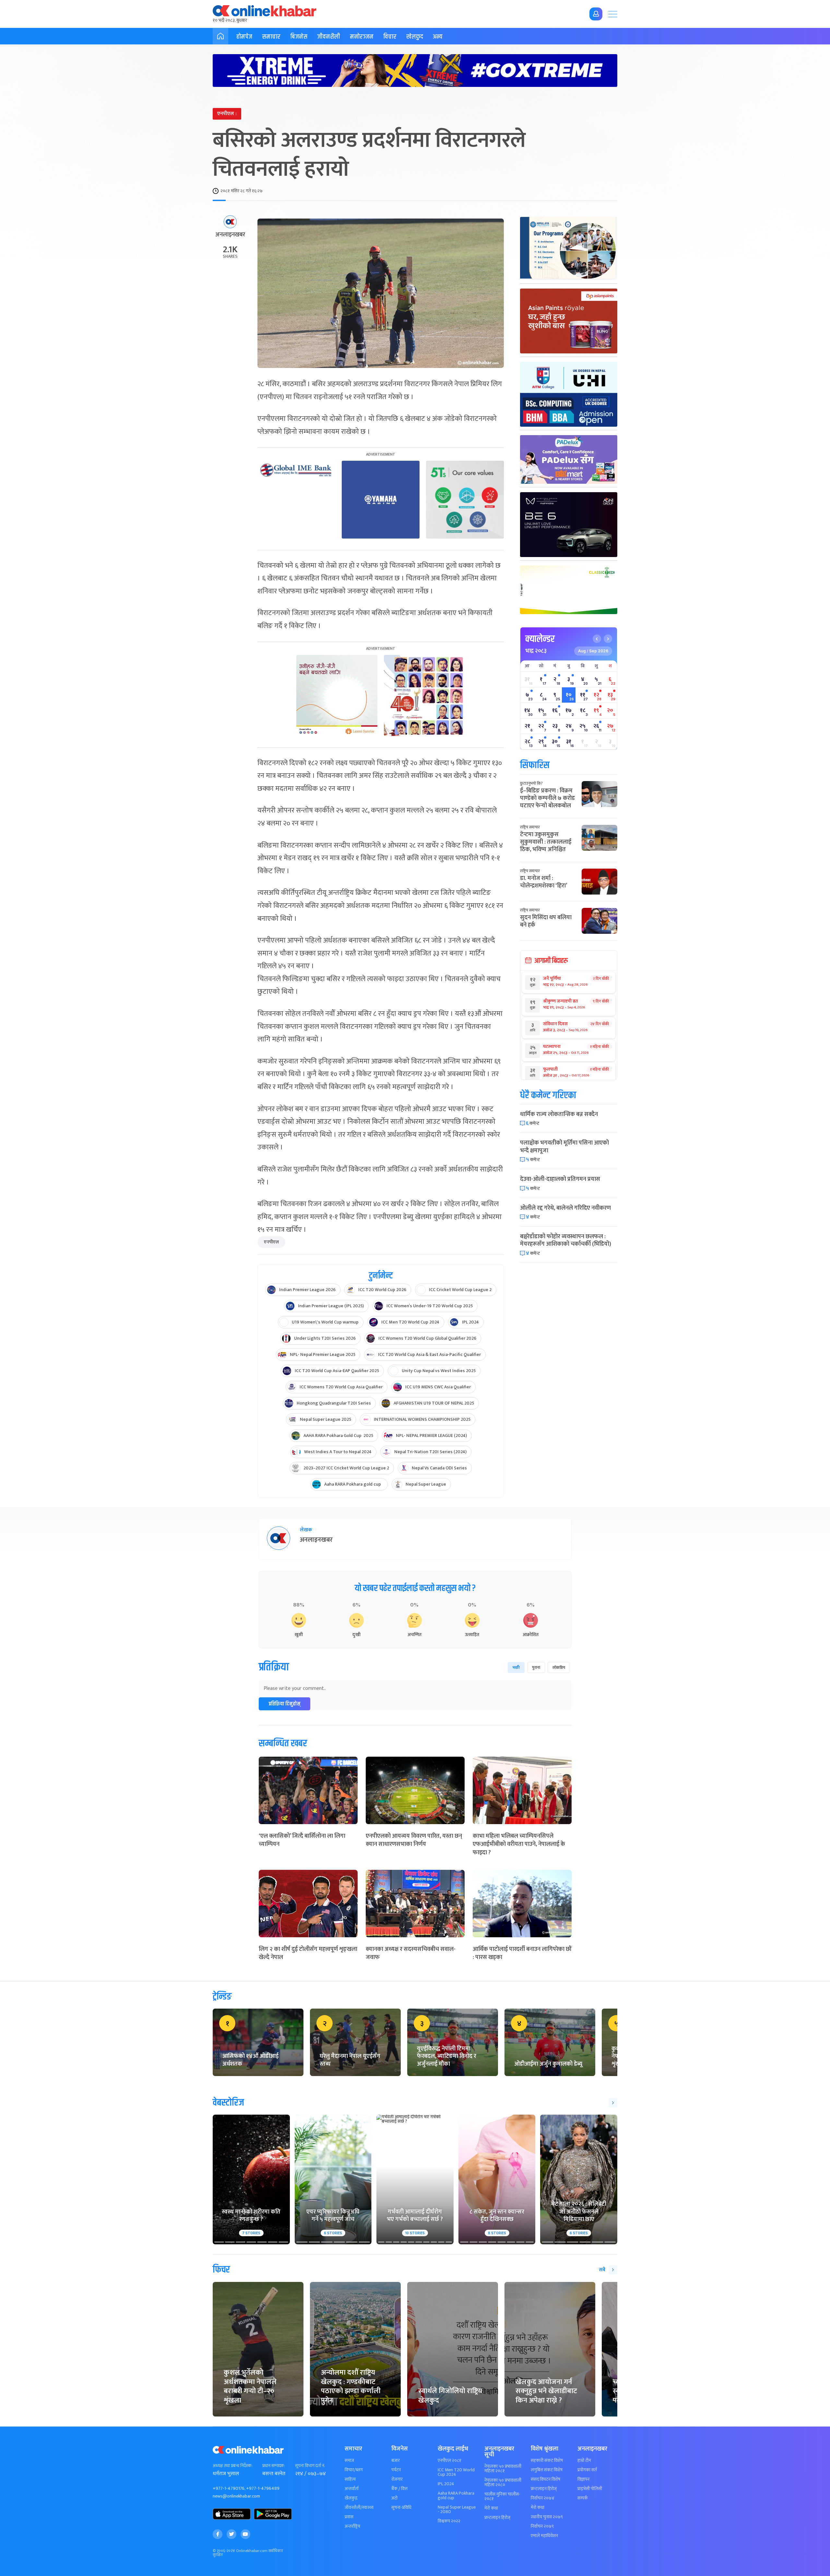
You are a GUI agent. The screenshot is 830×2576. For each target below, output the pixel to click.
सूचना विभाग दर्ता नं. (310, 2466)
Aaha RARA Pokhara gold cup (456, 2496)
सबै (602, 2270)
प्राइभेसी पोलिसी (590, 2489)
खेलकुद (415, 37)
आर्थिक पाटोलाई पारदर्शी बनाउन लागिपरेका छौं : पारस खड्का (522, 1953)
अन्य (438, 37)
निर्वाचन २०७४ (543, 2498)
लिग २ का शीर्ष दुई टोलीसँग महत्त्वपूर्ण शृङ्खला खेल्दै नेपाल (308, 1953)
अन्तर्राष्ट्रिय (352, 2526)
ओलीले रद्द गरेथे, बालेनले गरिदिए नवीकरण (565, 1208)
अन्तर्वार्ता (352, 2489)
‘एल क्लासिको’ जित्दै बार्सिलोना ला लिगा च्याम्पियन (302, 1840)
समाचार (271, 37)
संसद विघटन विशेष (545, 2479)
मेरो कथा (491, 2508)
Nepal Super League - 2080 (457, 2510)
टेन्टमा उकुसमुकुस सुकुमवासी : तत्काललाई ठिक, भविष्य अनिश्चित (546, 842)
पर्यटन (396, 2470)
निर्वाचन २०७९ (542, 2526)
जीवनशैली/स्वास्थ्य (359, 2508)
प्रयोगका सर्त (587, 2470)
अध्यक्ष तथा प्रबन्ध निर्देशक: (233, 2466)
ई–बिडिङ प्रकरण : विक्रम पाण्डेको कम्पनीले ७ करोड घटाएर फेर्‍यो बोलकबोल (547, 798)
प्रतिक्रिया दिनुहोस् (285, 1704)
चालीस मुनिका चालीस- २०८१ (502, 2497)
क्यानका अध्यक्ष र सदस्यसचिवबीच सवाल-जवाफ (411, 1953)
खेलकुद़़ (351, 2498)
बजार (396, 2461)
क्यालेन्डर (540, 639)
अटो (394, 2498)
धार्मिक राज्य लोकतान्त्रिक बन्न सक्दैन (559, 1114)
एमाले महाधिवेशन (544, 2536)
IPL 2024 (446, 2484)
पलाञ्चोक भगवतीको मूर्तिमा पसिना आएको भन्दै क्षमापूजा (564, 1147)
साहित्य (350, 2479)
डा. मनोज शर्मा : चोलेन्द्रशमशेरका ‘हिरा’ (544, 882)
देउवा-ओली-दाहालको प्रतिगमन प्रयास (560, 1179)
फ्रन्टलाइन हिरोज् (497, 2518)
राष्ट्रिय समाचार (530, 827)
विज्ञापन (583, 2479)
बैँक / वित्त (399, 2489)
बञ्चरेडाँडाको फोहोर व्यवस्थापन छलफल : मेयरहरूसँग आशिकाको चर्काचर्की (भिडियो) (566, 1240)
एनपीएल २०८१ (450, 2461)
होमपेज (244, 37)
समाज (349, 2461)
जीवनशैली (329, 37)
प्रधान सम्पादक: (274, 2466)
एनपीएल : (227, 114)
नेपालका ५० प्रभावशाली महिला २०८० (503, 2483)
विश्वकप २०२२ (449, 2521)
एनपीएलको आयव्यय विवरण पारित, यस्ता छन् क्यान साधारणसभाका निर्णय (414, 1840)
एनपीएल (271, 1242)
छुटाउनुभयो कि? (531, 783)
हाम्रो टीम (584, 2461)
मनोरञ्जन (362, 37)
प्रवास (349, 2517)
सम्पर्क (583, 2498)
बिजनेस (299, 37)
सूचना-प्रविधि (401, 2508)
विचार (390, 37)
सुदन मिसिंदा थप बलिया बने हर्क (546, 921)
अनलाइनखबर (230, 235)
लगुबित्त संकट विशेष (547, 2470)
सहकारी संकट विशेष (547, 2461)
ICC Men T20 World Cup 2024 (456, 2472)
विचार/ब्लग (354, 2470)
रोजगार (397, 2479)
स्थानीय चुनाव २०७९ (547, 2517)
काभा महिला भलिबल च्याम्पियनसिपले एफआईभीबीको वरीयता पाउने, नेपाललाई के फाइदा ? (519, 1844)
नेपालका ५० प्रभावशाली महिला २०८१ (503, 2469)
